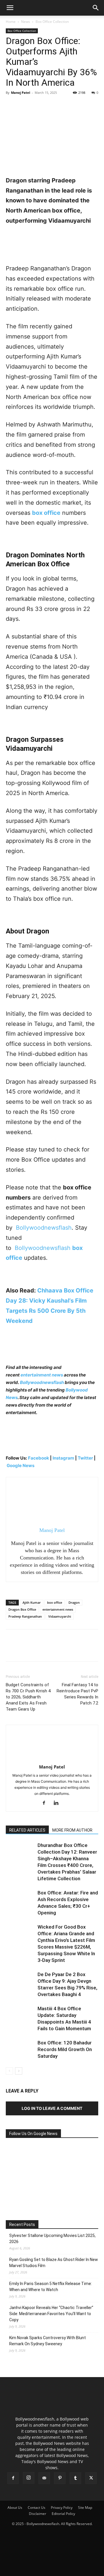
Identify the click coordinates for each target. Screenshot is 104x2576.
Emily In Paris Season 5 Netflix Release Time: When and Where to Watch (51, 2287)
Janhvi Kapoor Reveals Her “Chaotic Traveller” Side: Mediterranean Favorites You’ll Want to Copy (51, 2314)
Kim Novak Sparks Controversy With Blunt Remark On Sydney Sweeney (48, 2341)
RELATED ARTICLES (27, 1830)
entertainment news (42, 1375)
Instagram (63, 1458)
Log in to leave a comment (52, 2108)
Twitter (86, 1458)
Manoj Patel (21, 93)
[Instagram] (29, 2478)
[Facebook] (12, 106)
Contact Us (37, 2508)
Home (11, 22)
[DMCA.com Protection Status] (52, 2569)
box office (55, 1602)
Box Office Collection (52, 22)
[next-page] (19, 2071)
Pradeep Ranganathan (25, 1616)
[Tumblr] (75, 2478)
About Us (15, 2508)
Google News (21, 1465)
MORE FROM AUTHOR (72, 1830)
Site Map (85, 2508)
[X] (25, 106)
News (26, 22)
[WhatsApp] (51, 106)
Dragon (74, 1602)
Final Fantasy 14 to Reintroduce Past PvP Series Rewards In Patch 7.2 (77, 1694)
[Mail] (44, 2478)
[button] (10, 8)
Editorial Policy (63, 2514)
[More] (65, 106)
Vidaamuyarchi (60, 1616)
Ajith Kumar (32, 1602)
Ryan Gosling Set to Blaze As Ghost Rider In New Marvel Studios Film (54, 2263)
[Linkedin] (58, 1803)
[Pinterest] (38, 106)
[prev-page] (9, 2071)
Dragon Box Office (22, 1609)
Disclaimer (38, 2514)
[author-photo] (52, 1759)
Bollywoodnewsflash (42, 1248)
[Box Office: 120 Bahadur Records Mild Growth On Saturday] (20, 2049)
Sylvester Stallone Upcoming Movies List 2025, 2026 (52, 2239)
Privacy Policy (62, 2508)
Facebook (39, 1458)
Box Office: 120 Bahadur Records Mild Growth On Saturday (65, 2049)
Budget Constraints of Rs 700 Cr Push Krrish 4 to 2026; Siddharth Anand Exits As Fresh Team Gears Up (28, 1697)
